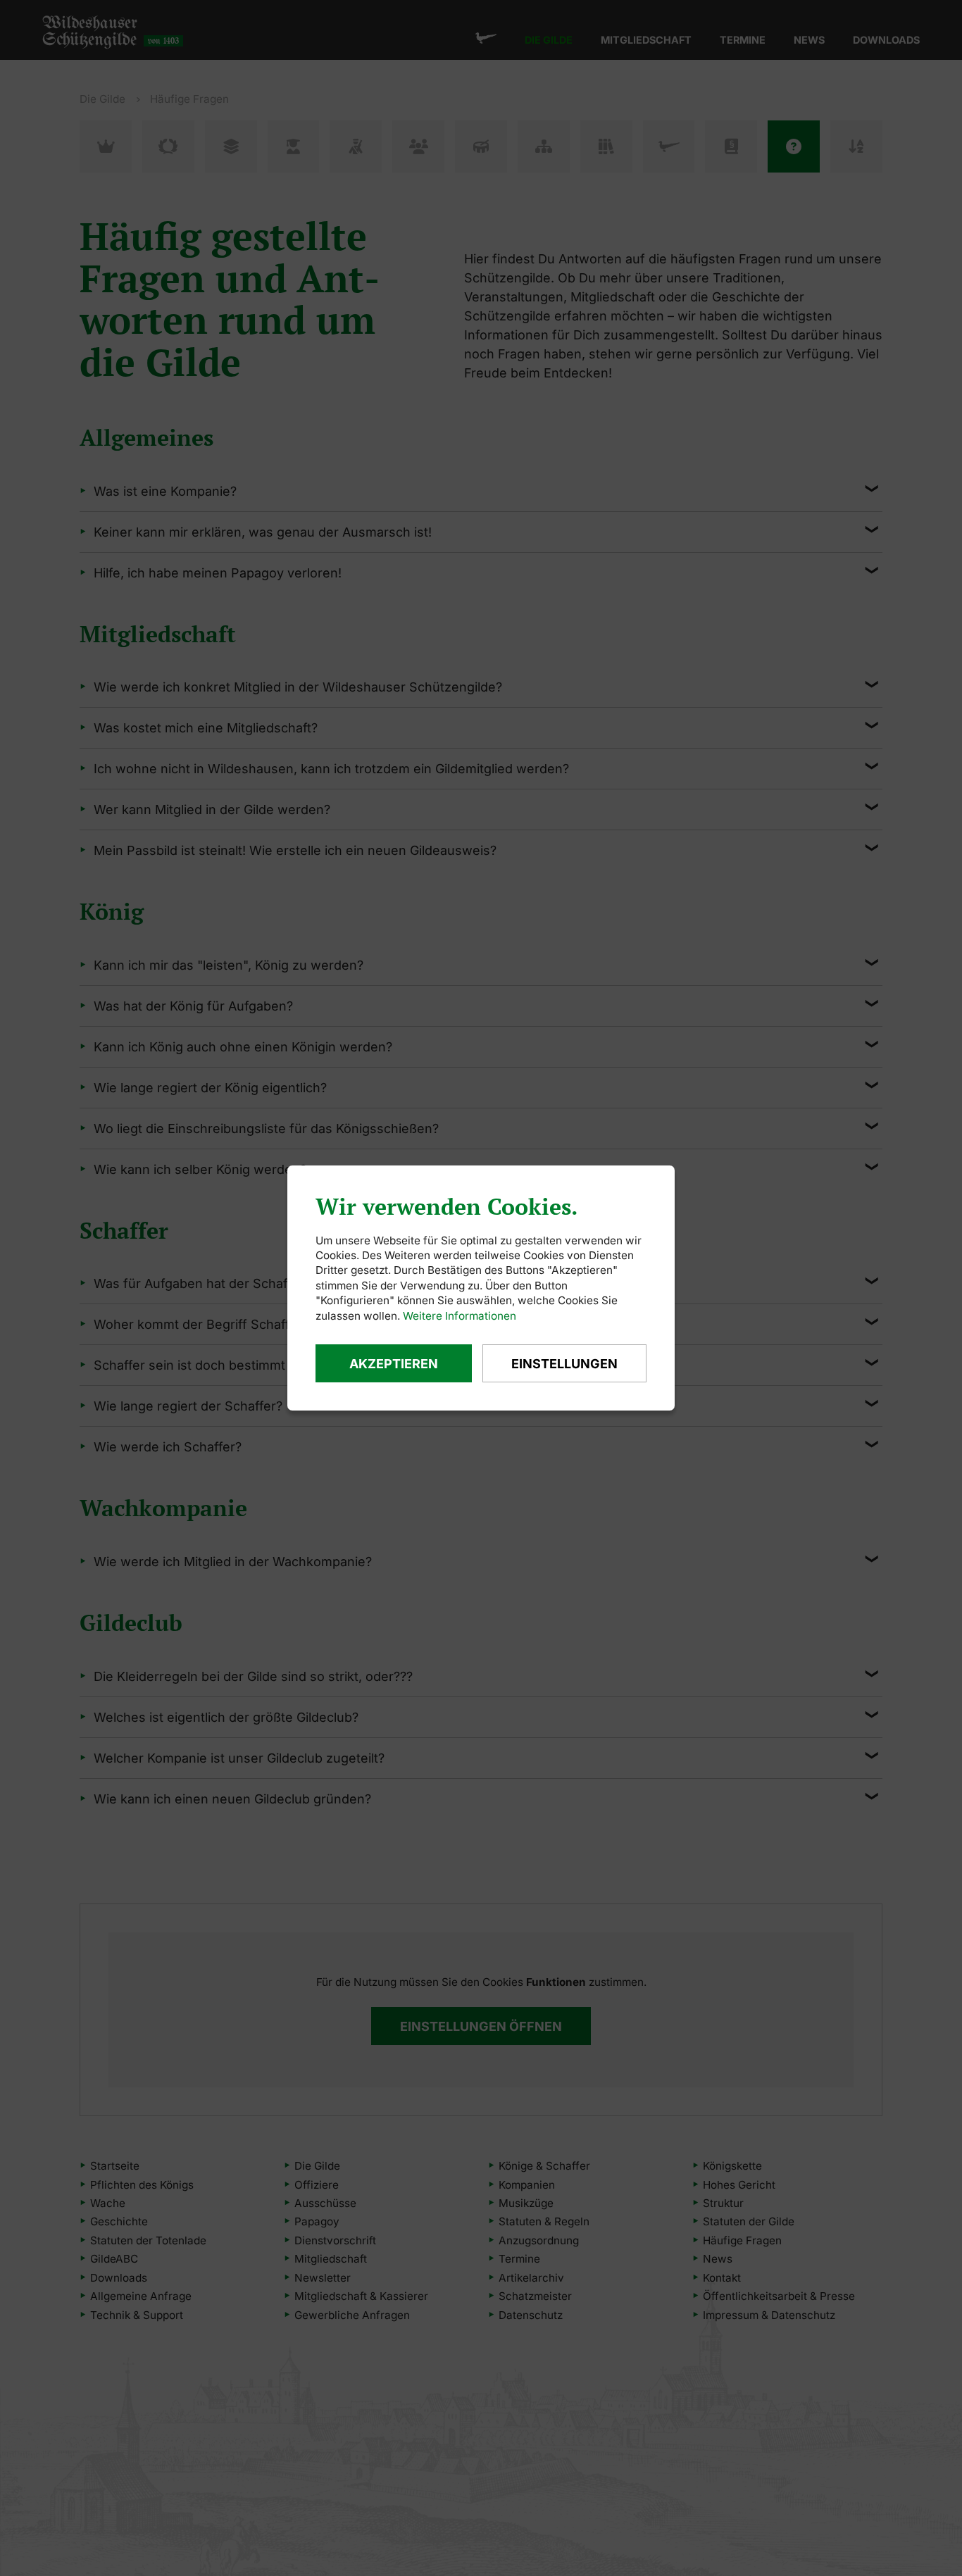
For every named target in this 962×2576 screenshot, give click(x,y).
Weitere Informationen (460, 1316)
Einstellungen (564, 1364)
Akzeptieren (394, 1364)
